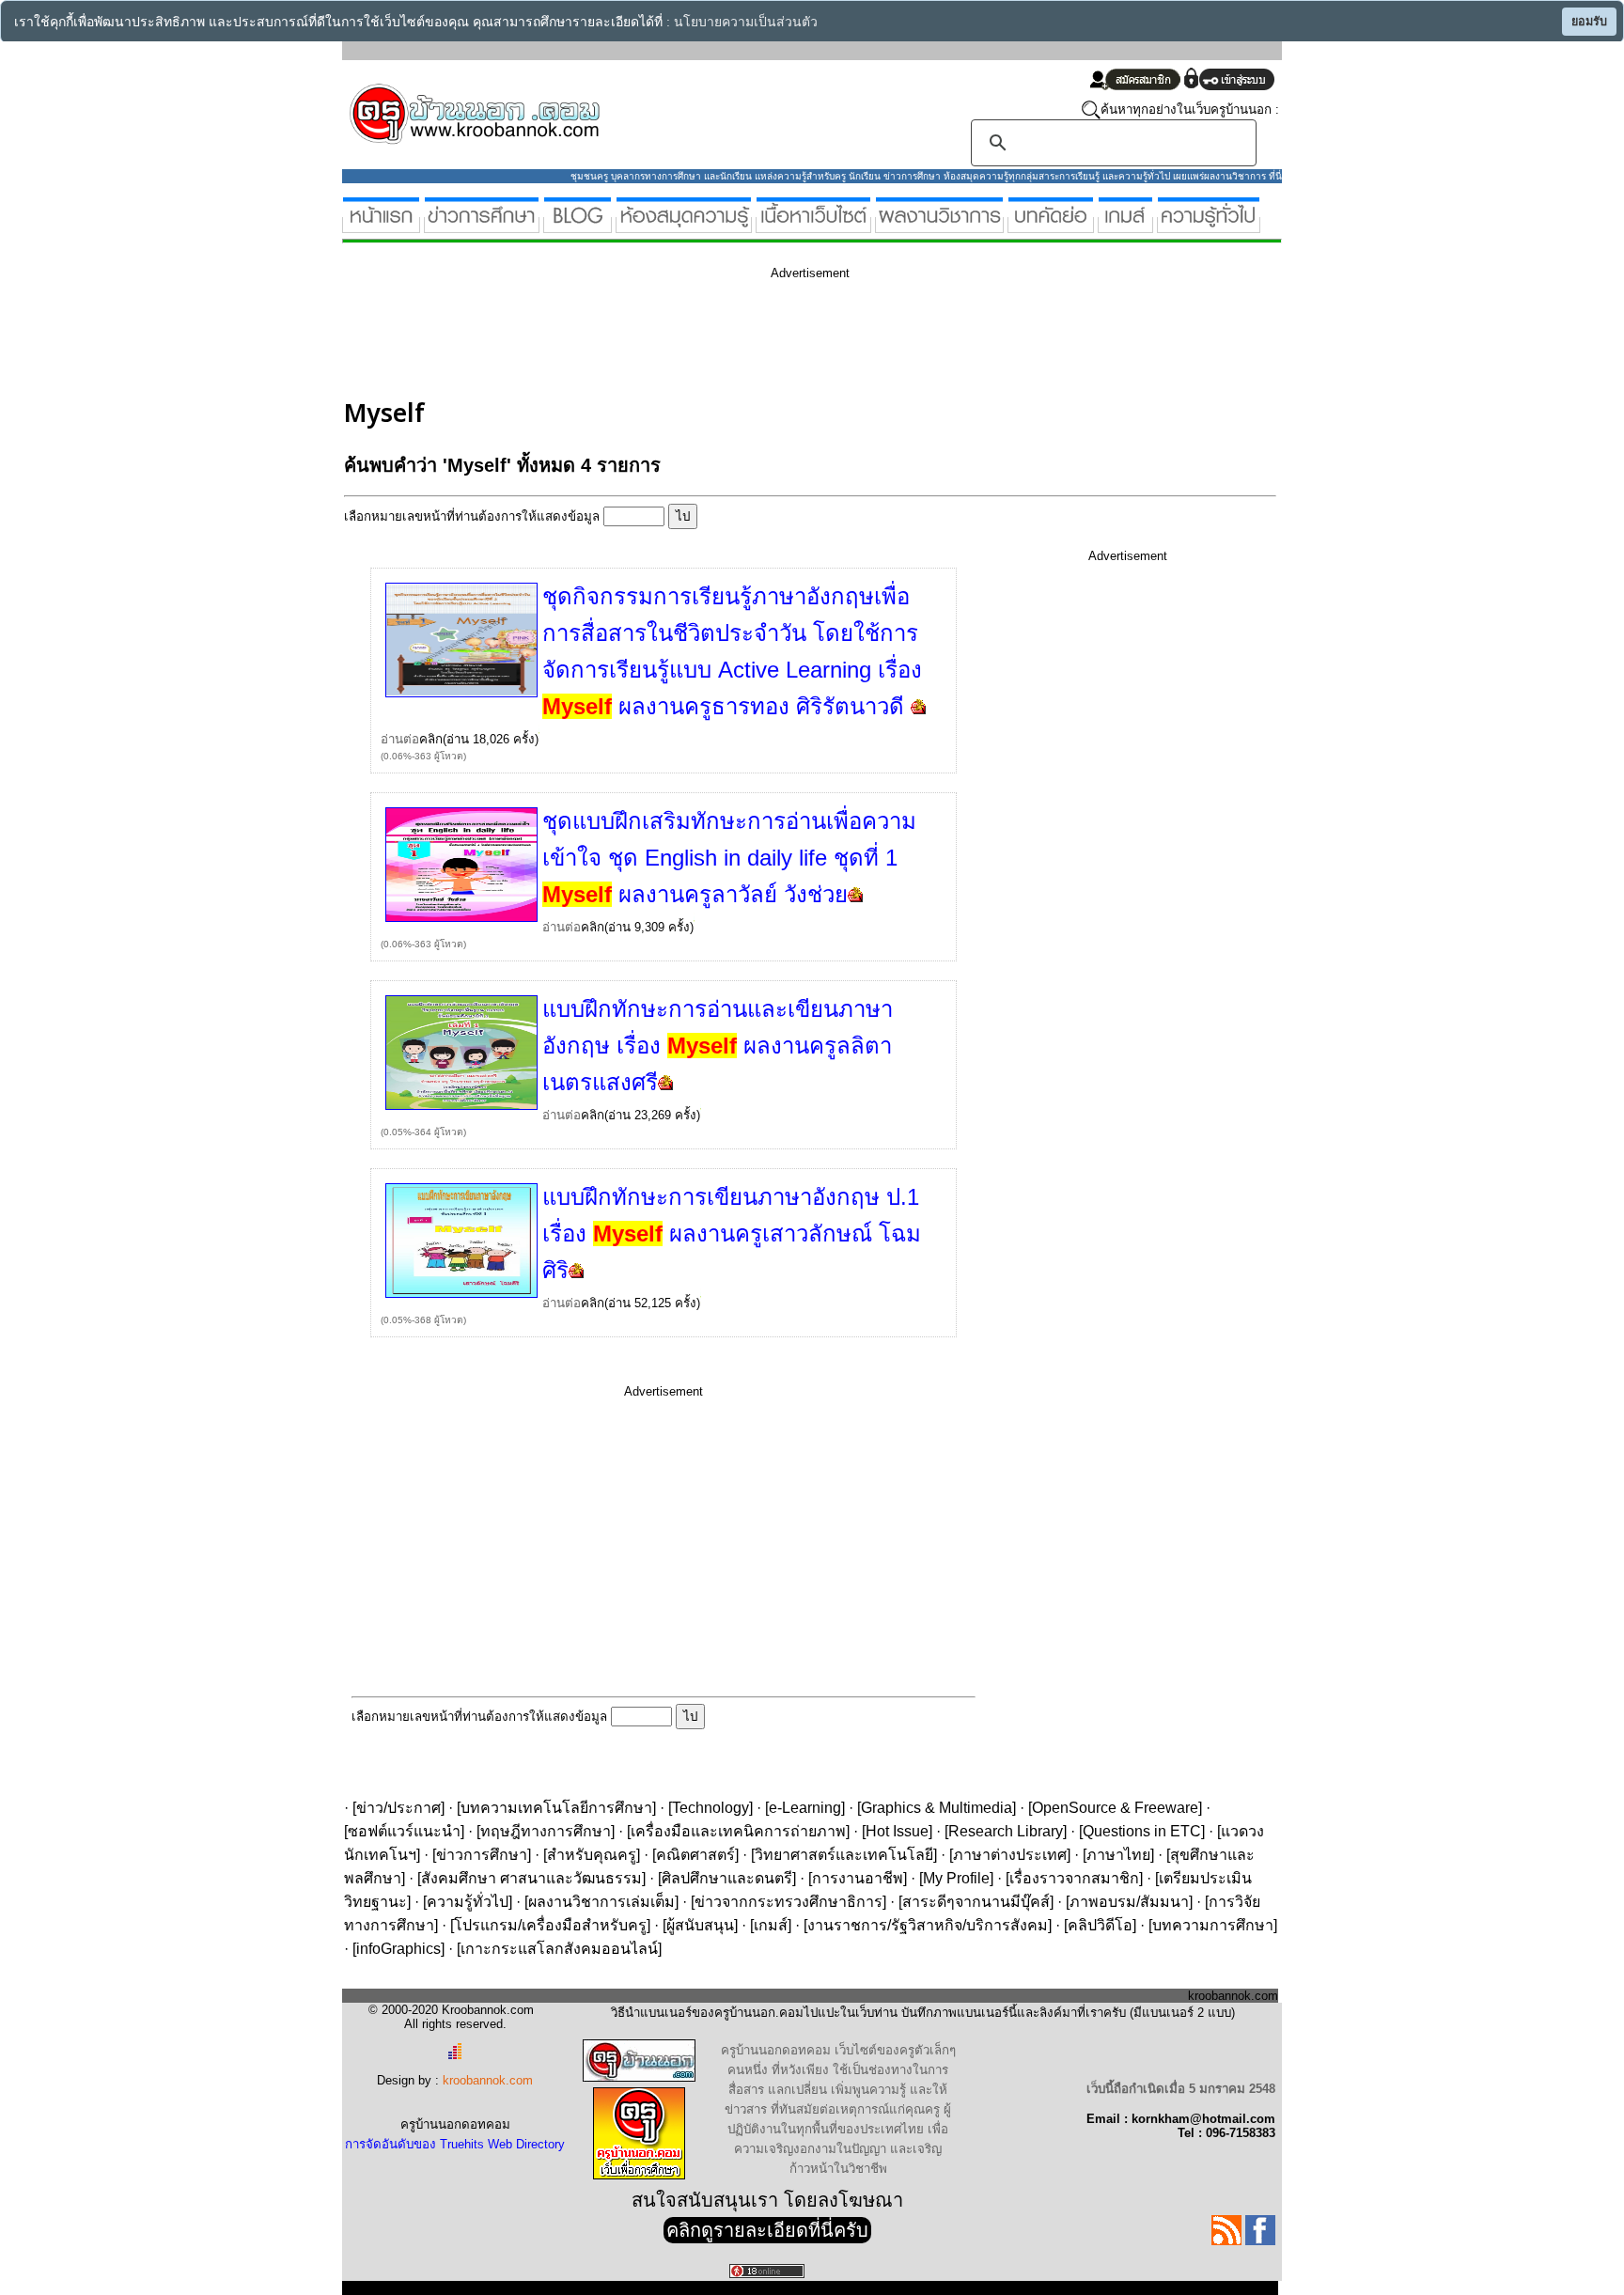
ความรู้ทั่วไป (468, 1902)
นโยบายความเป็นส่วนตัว (746, 22)
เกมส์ (771, 1925)
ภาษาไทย (1118, 1855)
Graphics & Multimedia (937, 1808)
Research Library (1006, 1831)
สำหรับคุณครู (592, 1855)
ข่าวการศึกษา (482, 1855)
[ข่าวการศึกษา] (482, 225)
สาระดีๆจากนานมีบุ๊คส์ (976, 1902)
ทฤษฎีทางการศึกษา (546, 1831)
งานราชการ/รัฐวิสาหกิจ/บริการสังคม (928, 1925)
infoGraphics (398, 1949)
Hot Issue (897, 1831)
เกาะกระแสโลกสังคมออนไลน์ (559, 1949)
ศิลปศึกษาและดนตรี (727, 1878)
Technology (710, 1808)
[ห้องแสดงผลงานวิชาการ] (939, 225)
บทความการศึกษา (1213, 1925)
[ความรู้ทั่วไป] (1209, 225)
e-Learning (805, 1808)
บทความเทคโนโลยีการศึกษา (556, 1808)
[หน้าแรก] (381, 225)
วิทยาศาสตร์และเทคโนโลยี (844, 1855)
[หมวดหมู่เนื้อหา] (813, 225)
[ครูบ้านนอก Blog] (578, 225)
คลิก (431, 739)
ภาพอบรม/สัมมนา (1129, 1902)
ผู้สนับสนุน (700, 1925)
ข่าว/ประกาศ (398, 1808)
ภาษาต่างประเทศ (1010, 1855)
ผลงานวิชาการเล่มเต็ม (601, 1902)
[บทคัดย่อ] (1051, 225)
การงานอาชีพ (858, 1878)
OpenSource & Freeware (1115, 1808)
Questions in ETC (1142, 1831)
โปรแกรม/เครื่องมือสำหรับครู (550, 1925)
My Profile (956, 1878)
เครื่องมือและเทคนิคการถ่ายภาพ (738, 1831)
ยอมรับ (1589, 22)
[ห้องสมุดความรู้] (684, 225)
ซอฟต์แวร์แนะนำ (404, 1831)
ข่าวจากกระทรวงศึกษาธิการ (789, 1902)
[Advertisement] (686, 336)
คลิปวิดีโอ (1100, 1925)
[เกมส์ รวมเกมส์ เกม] (1125, 225)
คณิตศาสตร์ (695, 1855)
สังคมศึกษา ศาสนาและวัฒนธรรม (531, 1878)
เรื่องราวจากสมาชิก (1074, 1878)
